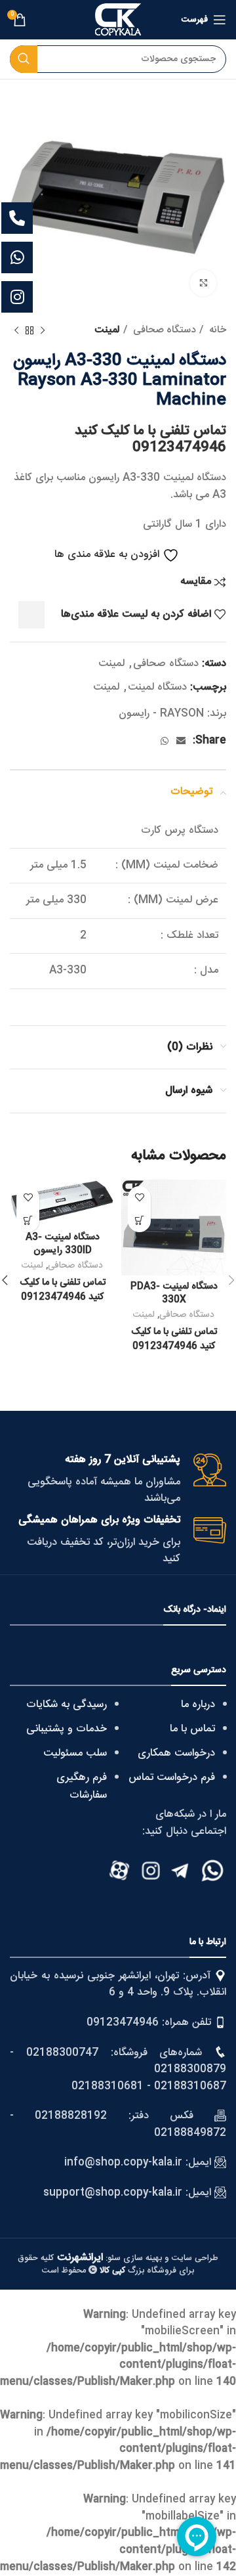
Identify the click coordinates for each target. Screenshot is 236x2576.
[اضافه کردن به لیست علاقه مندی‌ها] (139, 1198)
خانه (216, 330)
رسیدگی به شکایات (67, 1705)
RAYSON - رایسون (161, 714)
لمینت (107, 330)
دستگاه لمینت (157, 687)
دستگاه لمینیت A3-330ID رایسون (63, 1244)
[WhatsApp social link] (165, 741)
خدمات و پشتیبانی (67, 1729)
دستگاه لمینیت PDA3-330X (174, 1293)
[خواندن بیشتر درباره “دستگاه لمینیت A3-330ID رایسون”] (28, 1221)
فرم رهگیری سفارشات (82, 1787)
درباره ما (198, 1705)
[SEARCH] (24, 59)
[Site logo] (118, 20)
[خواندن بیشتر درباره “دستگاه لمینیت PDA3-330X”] (139, 1221)
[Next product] (16, 330)
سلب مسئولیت (75, 1753)
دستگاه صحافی (163, 330)
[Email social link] (181, 741)
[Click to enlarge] (203, 283)
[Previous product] (43, 330)
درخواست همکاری (176, 1753)
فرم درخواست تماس (172, 1778)
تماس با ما (192, 1729)
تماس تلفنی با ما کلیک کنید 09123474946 (150, 439)
